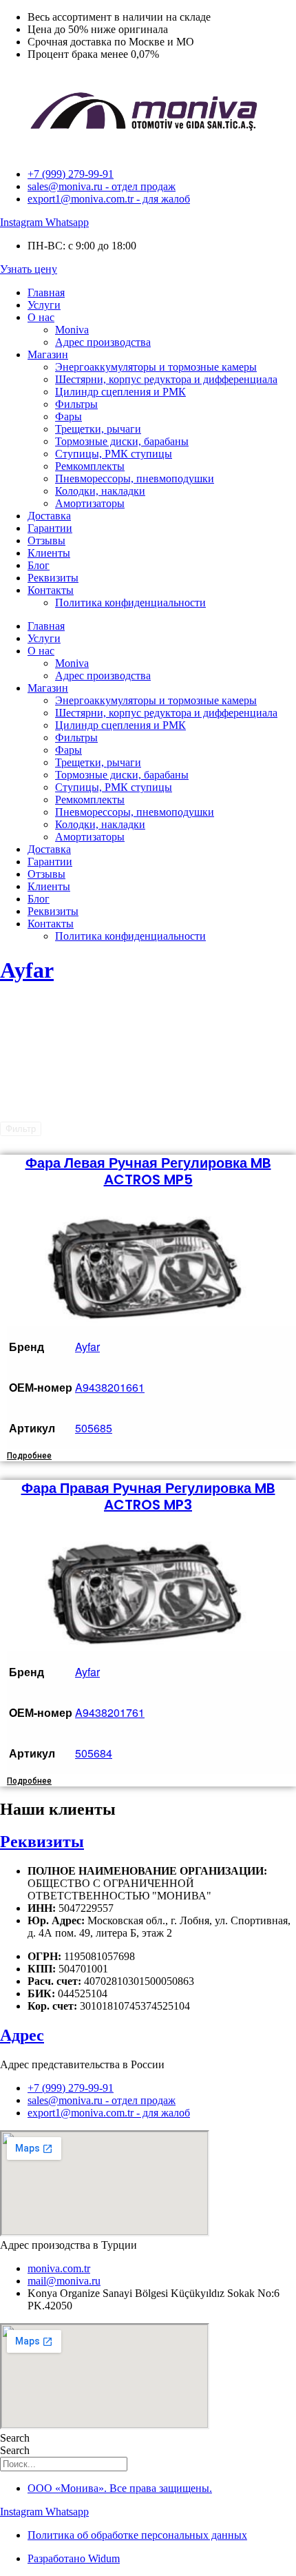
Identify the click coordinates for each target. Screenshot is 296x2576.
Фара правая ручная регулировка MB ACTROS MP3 (148, 1496)
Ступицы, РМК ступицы (114, 454)
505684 (94, 1753)
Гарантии (50, 528)
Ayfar (27, 970)
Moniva (72, 330)
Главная (46, 292)
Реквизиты (53, 578)
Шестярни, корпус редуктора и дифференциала (166, 379)
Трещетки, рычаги (98, 429)
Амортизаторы (90, 503)
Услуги (44, 305)
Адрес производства (103, 342)
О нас (41, 317)
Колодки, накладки (100, 491)
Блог (39, 565)
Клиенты (49, 553)
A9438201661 (110, 1387)
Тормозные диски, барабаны (122, 441)
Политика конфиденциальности (130, 602)
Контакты (51, 590)
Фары (68, 416)
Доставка (49, 516)
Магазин (48, 354)
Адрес (22, 2035)
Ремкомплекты (90, 466)
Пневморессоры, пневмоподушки (135, 478)
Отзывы (46, 540)
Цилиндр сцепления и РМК (120, 392)
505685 (94, 1428)
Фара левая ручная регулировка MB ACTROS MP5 (148, 1171)
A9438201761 (110, 1712)
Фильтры (76, 404)
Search (15, 2438)
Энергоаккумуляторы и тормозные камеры (156, 367)
